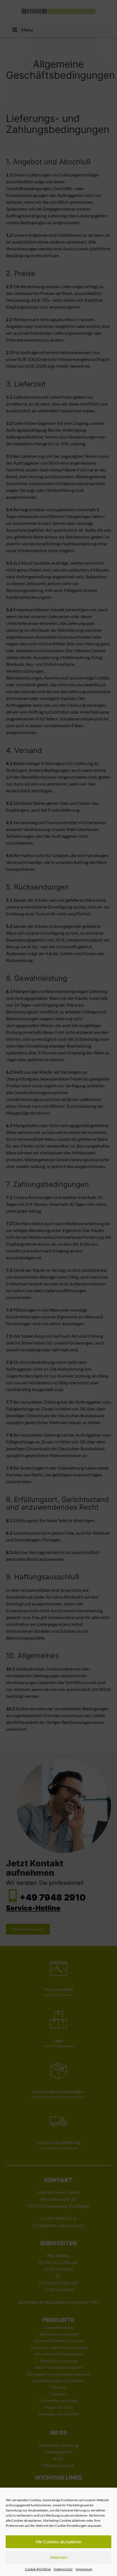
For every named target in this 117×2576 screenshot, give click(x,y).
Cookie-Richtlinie (38, 2569)
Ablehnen (59, 2557)
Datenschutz (63, 2569)
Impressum (84, 2569)
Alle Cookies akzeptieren (58, 2542)
